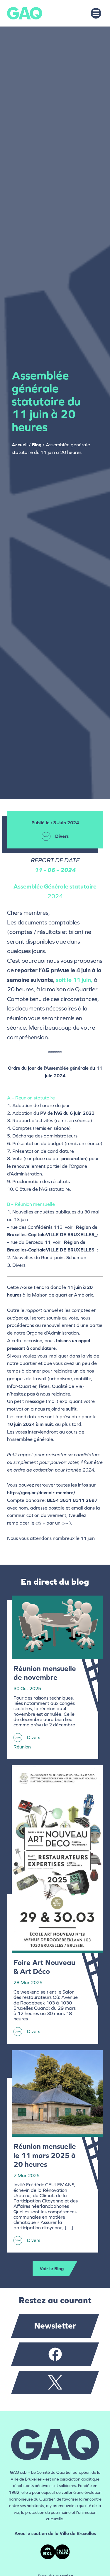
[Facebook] (55, 2354)
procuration (74, 1159)
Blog (37, 445)
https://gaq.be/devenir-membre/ (41, 1493)
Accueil (20, 445)
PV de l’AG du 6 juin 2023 (67, 1113)
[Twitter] (55, 2382)
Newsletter (55, 2326)
